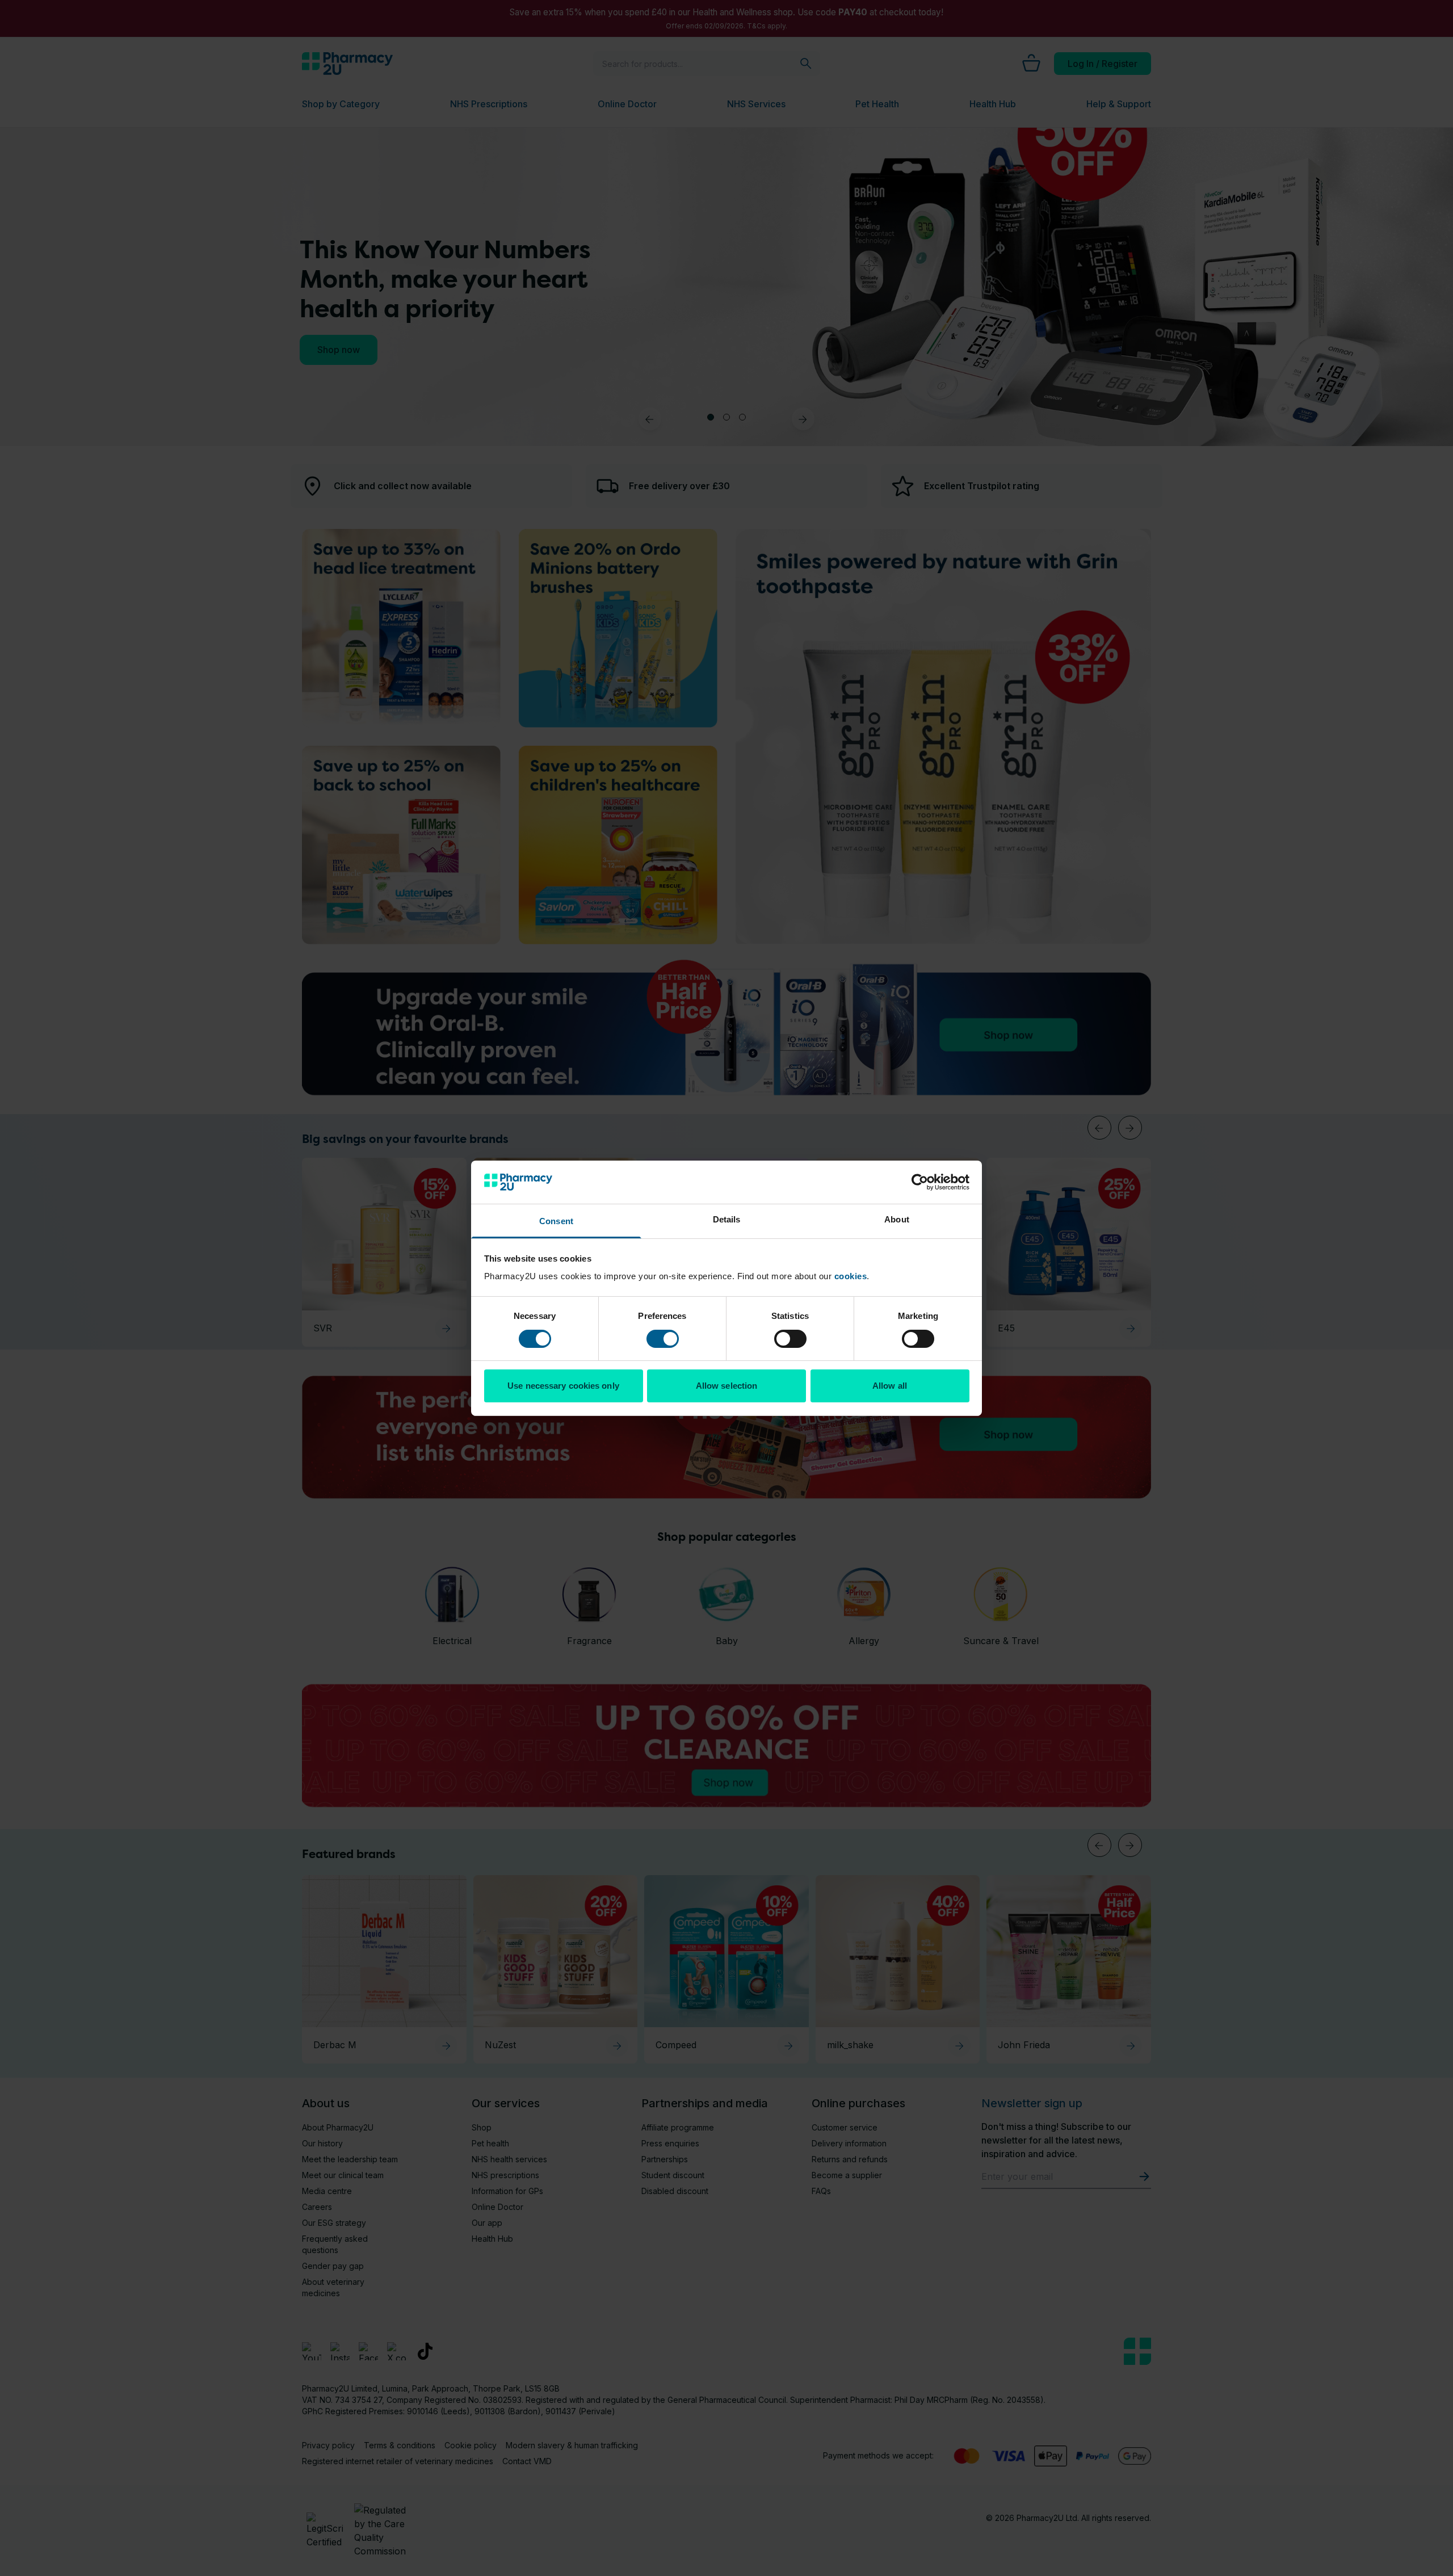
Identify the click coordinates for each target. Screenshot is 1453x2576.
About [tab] (897, 1219)
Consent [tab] (556, 1221)
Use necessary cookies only (563, 1386)
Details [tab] (727, 1219)
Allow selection (727, 1386)
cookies (851, 1276)
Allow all (890, 1386)
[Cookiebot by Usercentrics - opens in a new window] (920, 1182)
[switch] (663, 1339)
